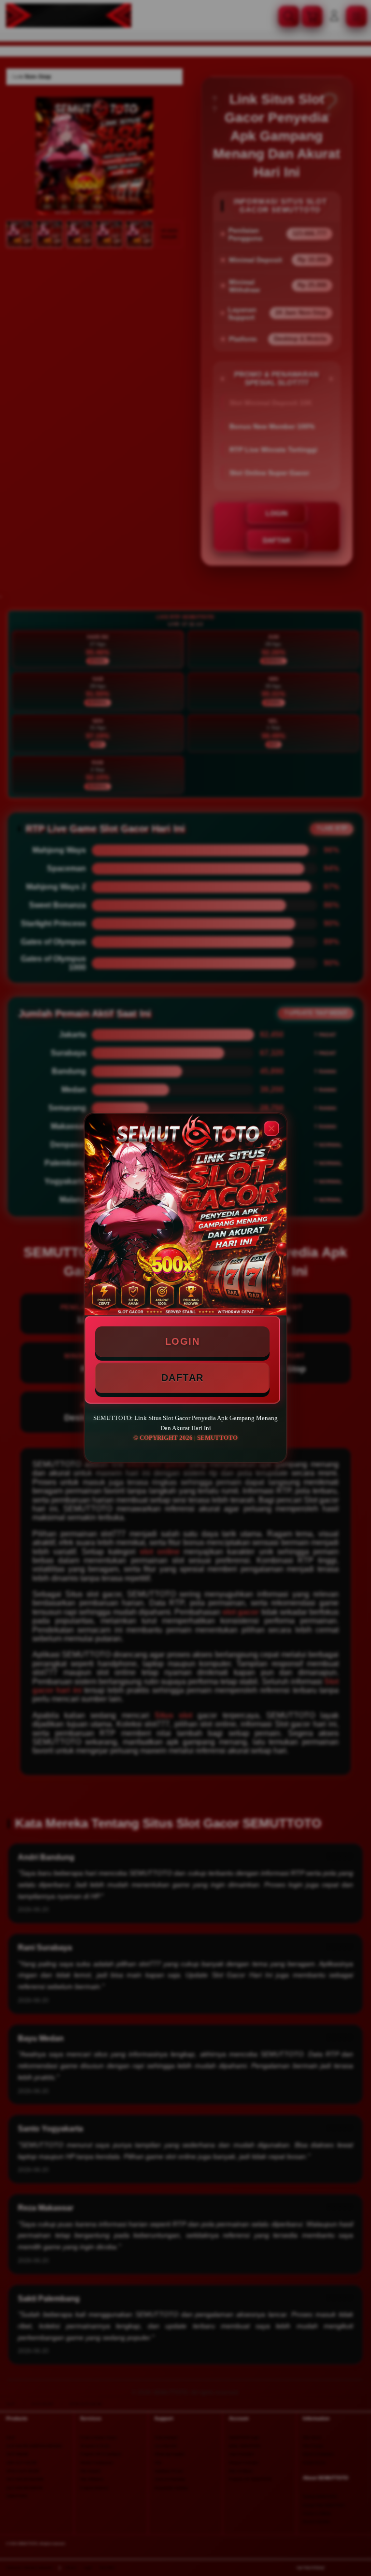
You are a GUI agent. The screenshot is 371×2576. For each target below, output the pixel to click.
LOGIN (183, 1341)
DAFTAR (183, 1378)
